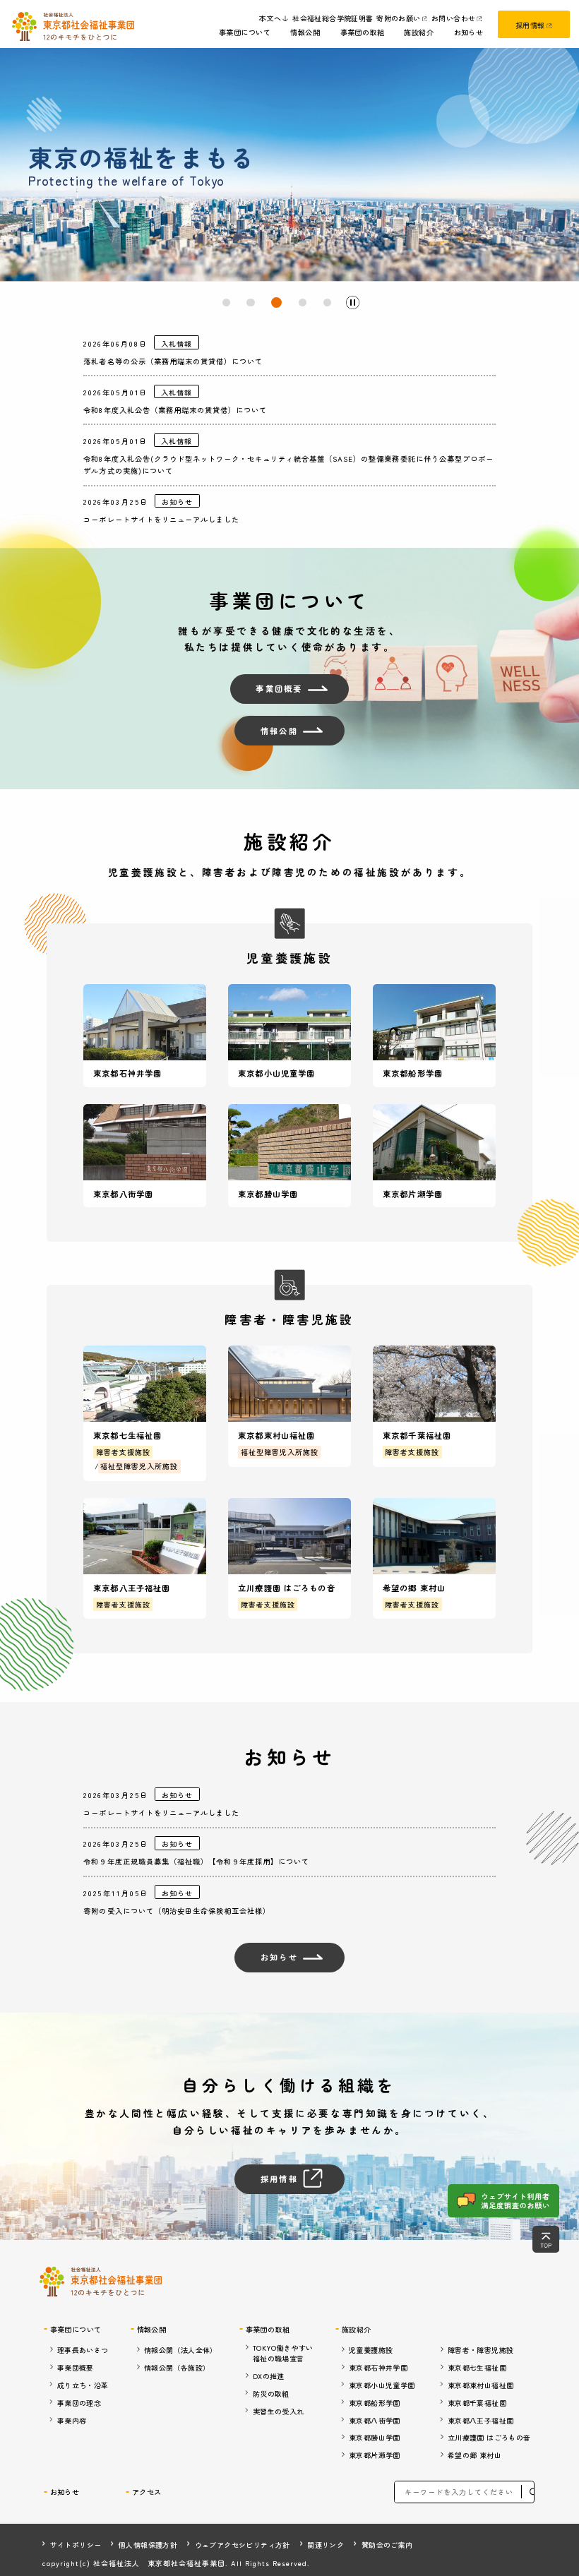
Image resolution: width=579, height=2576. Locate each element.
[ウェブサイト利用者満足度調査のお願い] (503, 2201)
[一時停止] (353, 303)
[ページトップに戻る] (546, 2239)
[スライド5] (327, 302)
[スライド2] (250, 302)
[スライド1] (226, 302)
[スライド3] (276, 302)
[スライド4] (303, 302)
